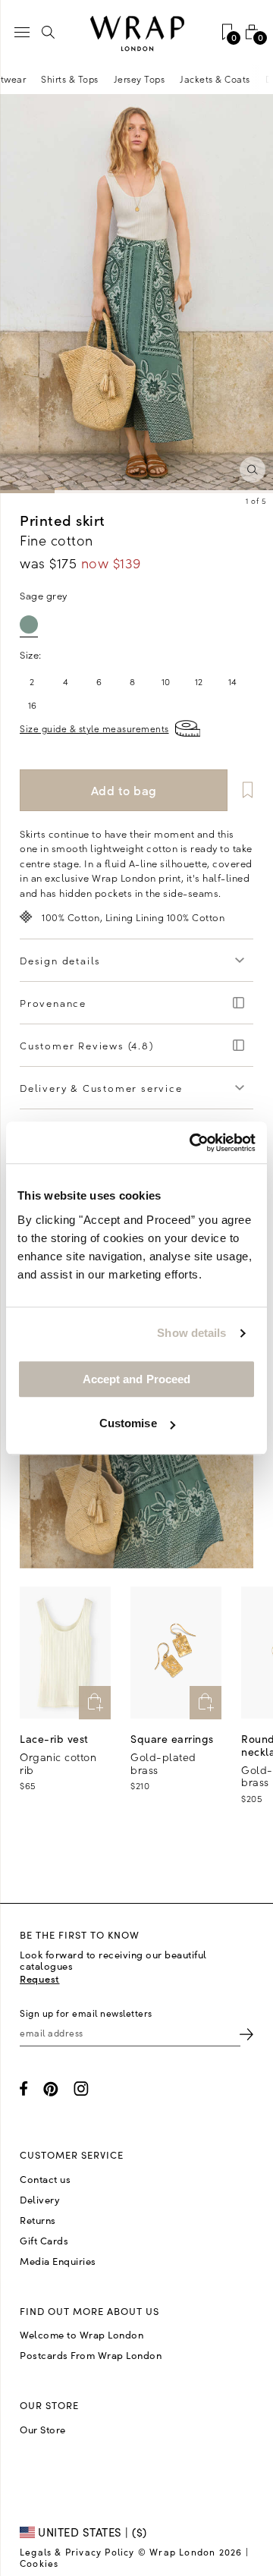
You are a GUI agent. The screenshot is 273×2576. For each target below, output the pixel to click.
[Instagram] (81, 2088)
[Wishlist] (242, 790)
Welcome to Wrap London (82, 2335)
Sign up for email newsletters (86, 2013)
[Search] (49, 32)
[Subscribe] (246, 2033)
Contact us (45, 2179)
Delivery (40, 2200)
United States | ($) (91, 2532)
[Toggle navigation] (22, 32)
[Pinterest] (51, 2089)
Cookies (39, 2563)
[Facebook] (24, 2088)
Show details (191, 1333)
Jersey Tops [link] (165, 79)
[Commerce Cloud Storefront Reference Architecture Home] (136, 34)
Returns (38, 2220)
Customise (128, 1423)
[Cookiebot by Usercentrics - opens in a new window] (193, 1143)
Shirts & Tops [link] (95, 79)
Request (40, 1978)
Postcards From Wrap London (91, 2355)
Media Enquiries (58, 2261)
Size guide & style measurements (94, 728)
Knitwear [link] (31, 79)
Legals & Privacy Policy (77, 2552)
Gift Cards (44, 2241)
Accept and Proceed (137, 1379)
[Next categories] (261, 79)
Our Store (43, 2430)
